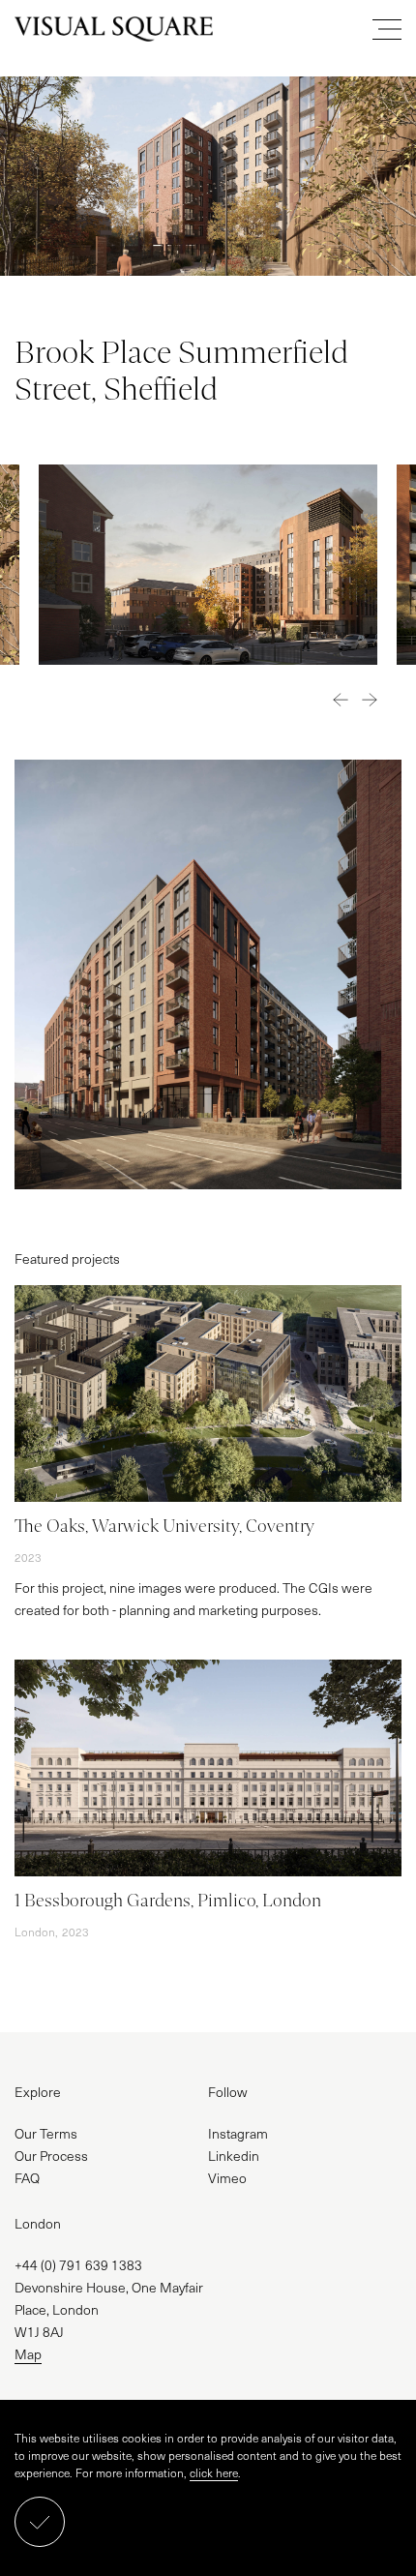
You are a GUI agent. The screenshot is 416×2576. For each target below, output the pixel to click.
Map (28, 2354)
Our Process (51, 2156)
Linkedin (234, 2156)
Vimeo (227, 2178)
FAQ (27, 2178)
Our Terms (46, 2133)
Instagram (238, 2133)
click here (214, 2472)
